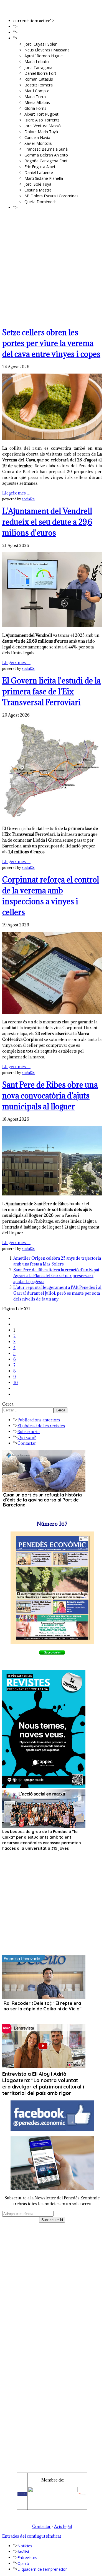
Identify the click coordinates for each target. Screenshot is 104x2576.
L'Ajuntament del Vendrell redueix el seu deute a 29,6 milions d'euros (47, 522)
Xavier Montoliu (38, 143)
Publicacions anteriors (39, 1420)
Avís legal (63, 2526)
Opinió (23, 38)
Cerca (8, 1404)
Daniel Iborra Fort (40, 73)
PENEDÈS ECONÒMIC (47, 8)
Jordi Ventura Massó (43, 126)
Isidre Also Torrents (42, 120)
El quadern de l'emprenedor (42, 207)
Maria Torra (35, 97)
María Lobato (37, 62)
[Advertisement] (52, 268)
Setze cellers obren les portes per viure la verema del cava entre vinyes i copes (51, 343)
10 (16, 1383)
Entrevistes (27, 32)
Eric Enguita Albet (40, 167)
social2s (28, 499)
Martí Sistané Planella (44, 178)
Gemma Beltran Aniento (46, 155)
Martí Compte (37, 91)
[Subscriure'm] (52, 1653)
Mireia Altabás (37, 102)
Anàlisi (23, 27)
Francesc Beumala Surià (46, 149)
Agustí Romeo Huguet (44, 56)
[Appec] (53, 2491)
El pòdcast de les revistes (41, 1426)
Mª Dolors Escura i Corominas (51, 196)
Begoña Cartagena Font (46, 161)
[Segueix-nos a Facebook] (52, 2129)
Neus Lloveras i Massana (47, 50)
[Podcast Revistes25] (44, 1786)
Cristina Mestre (38, 190)
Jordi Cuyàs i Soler (40, 44)
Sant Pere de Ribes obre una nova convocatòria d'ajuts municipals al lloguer (50, 1096)
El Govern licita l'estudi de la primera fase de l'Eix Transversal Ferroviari (51, 692)
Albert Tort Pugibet (41, 114)
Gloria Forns (35, 108)
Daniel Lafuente (39, 172)
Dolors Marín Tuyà (41, 132)
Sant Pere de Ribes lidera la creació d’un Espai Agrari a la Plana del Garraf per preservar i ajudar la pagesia (56, 1276)
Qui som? (27, 1437)
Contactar (27, 1443)
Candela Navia (37, 137)
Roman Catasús (39, 79)
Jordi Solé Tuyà (38, 184)
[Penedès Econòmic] (22, 2494)
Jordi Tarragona (38, 67)
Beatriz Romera (39, 85)
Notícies (62, 21)
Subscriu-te (29, 1432)
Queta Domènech (40, 202)
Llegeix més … (16, 493)
